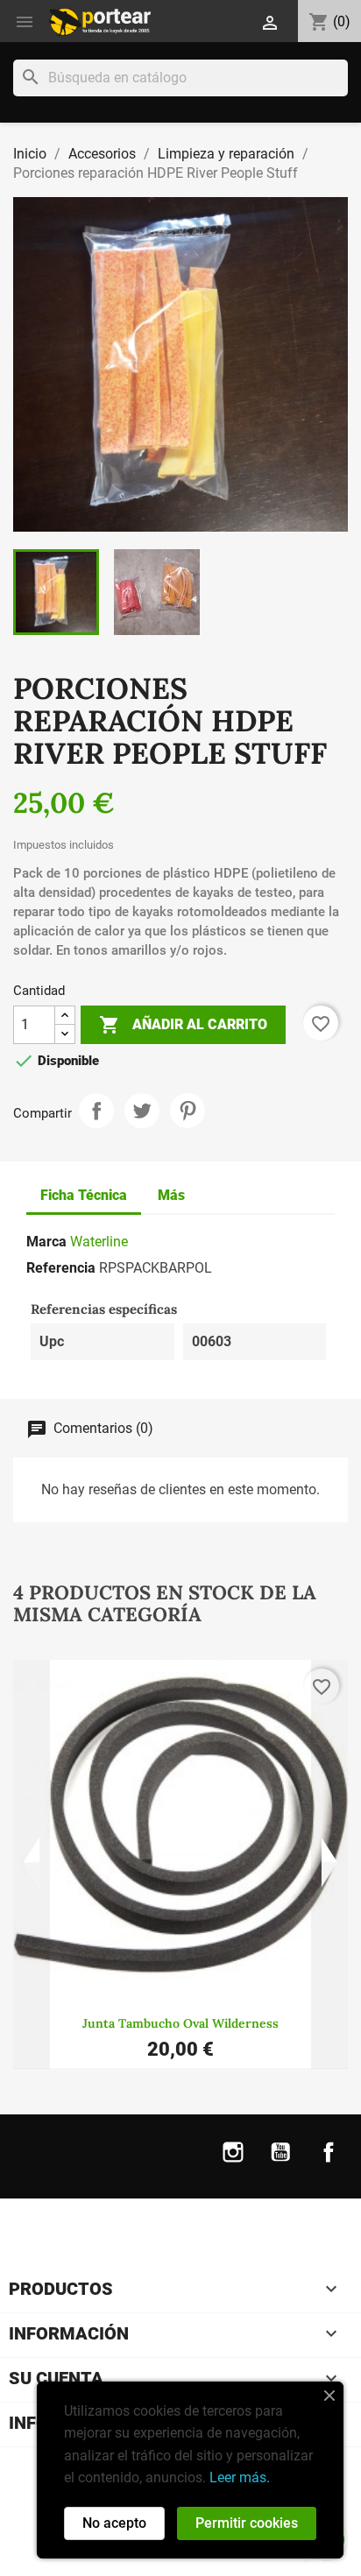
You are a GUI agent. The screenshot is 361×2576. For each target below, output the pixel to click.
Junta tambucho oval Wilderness (180, 2023)
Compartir (96, 1111)
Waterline (99, 1242)
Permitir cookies (247, 2523)
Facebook (329, 2163)
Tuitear (142, 1111)
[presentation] (32, 1865)
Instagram (233, 2163)
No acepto (114, 2523)
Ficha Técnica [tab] (84, 1195)
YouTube (280, 2163)
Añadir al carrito (183, 1025)
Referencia (61, 1268)
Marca (46, 1242)
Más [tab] (171, 1195)
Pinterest (188, 1111)
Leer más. (240, 2477)
